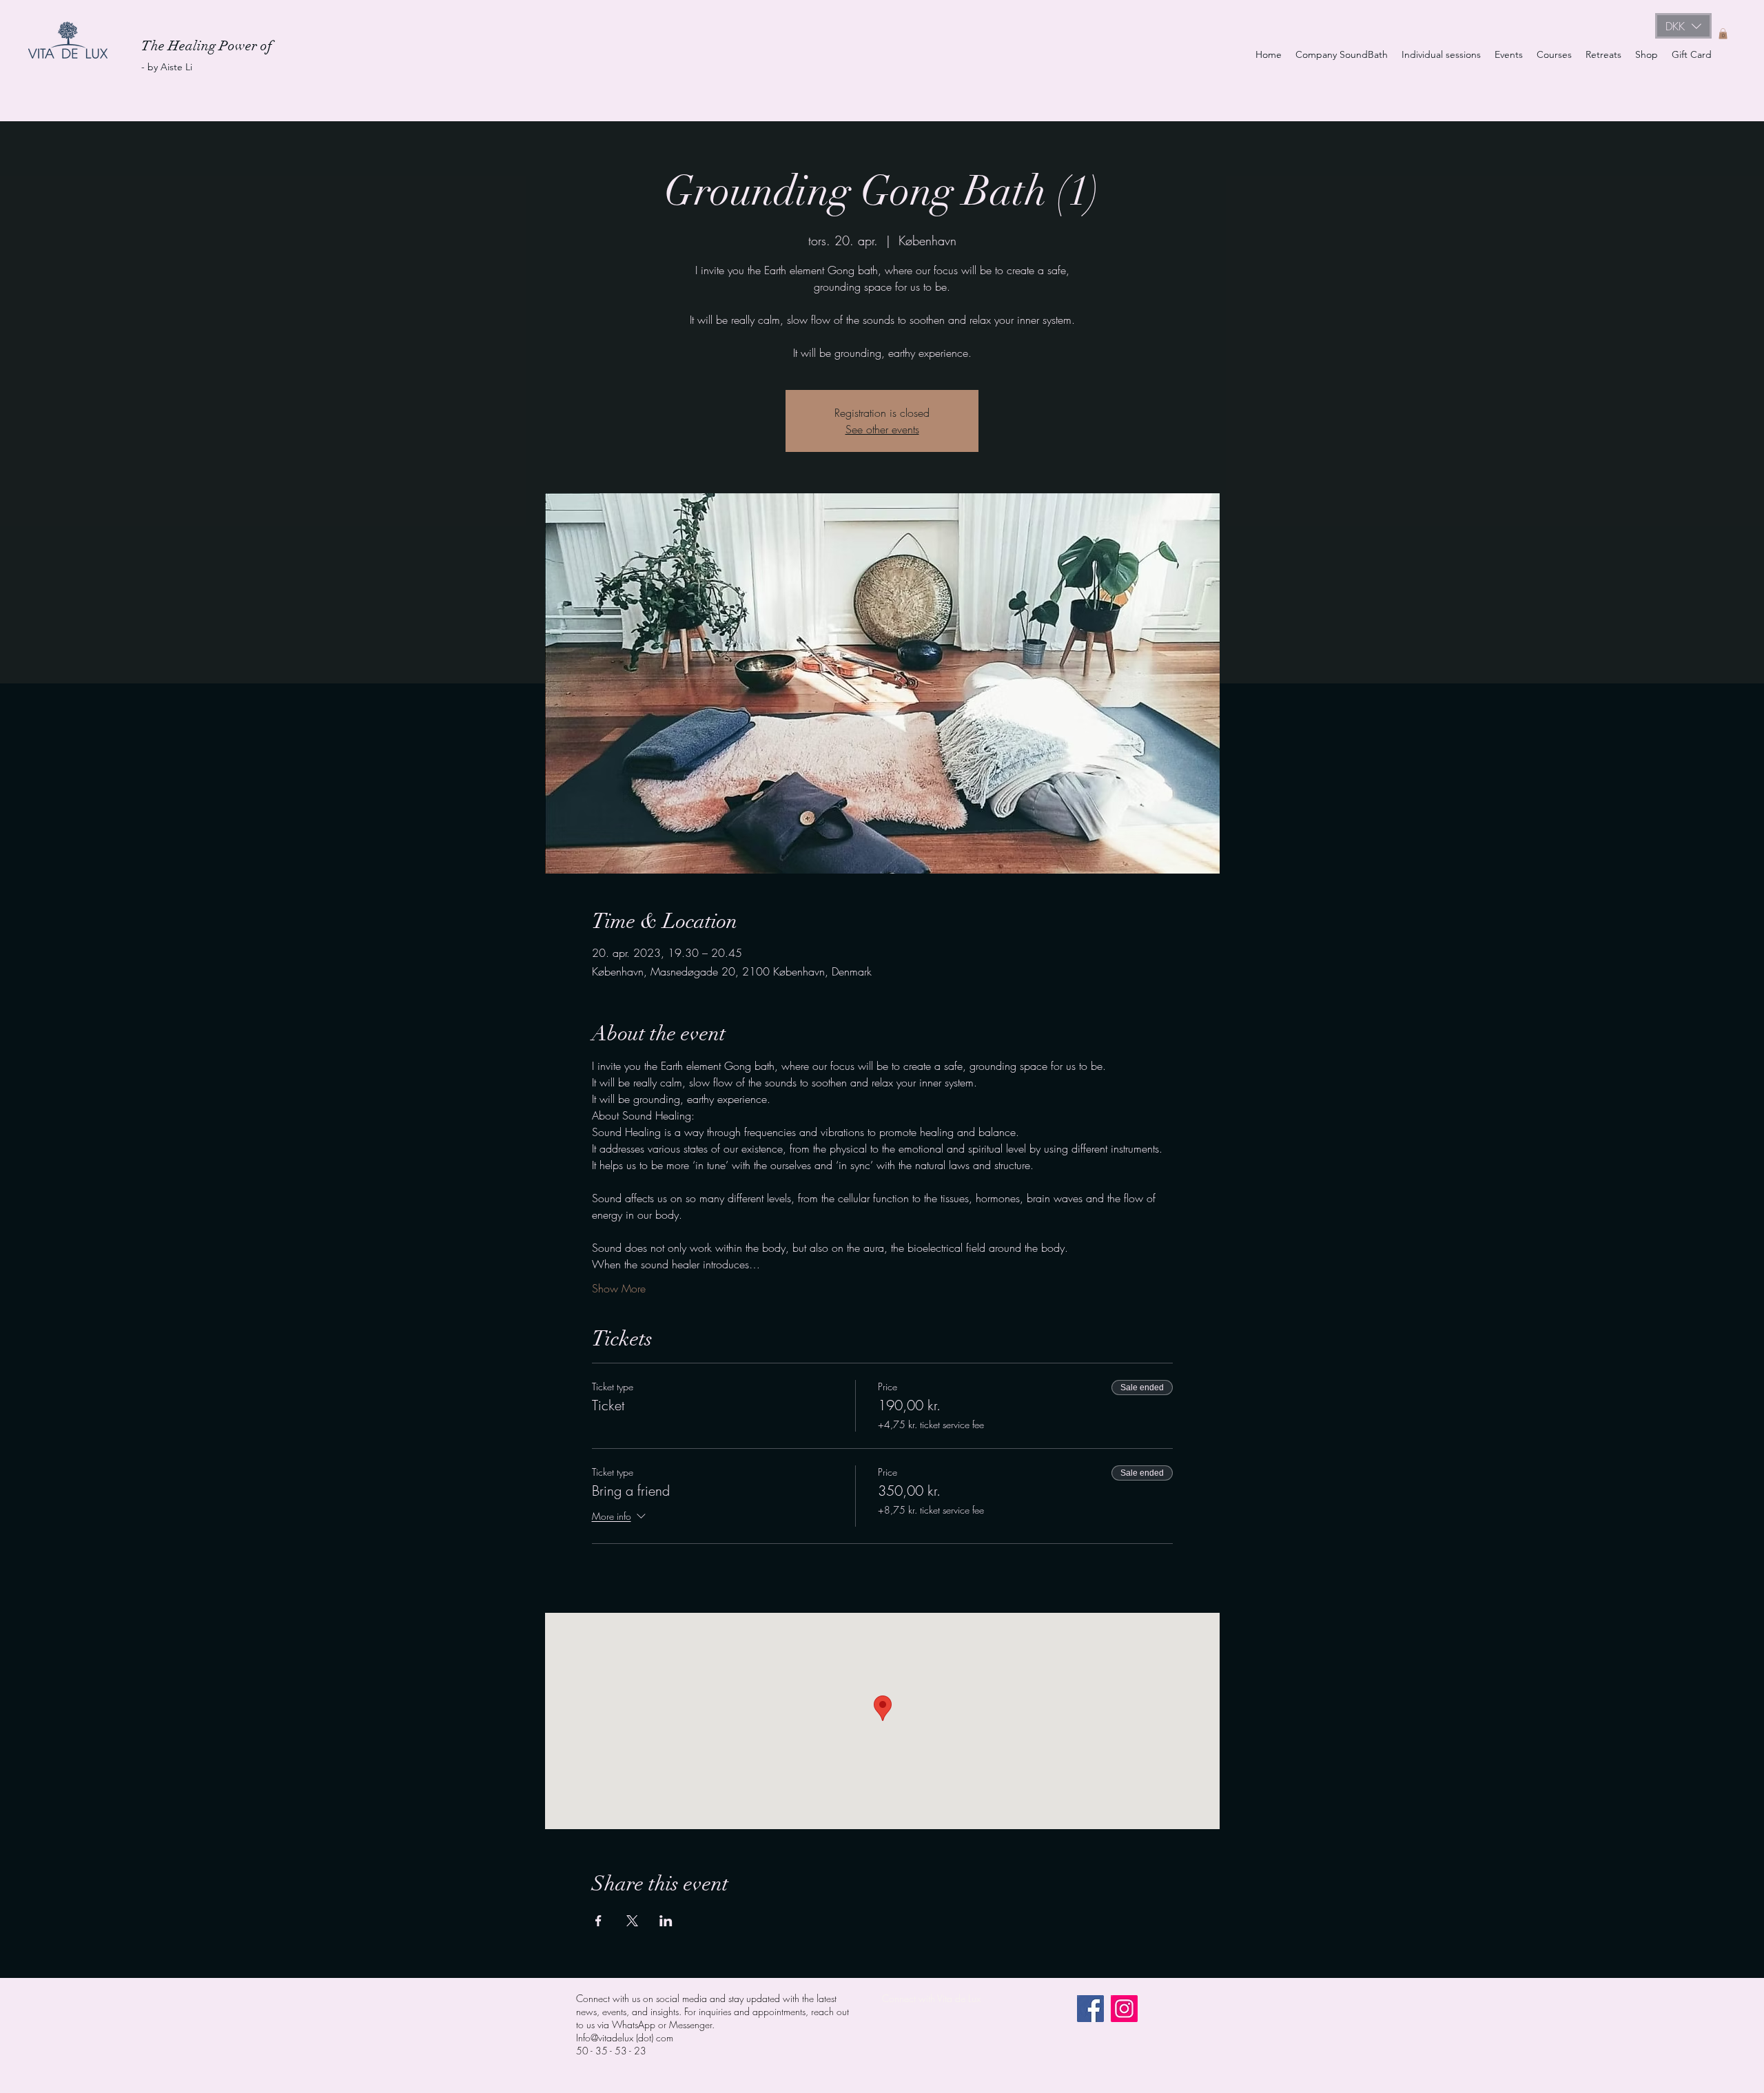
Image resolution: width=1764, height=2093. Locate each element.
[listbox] (1683, 26)
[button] (1683, 26)
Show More (619, 1288)
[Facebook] (1090, 2009)
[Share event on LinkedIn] (666, 1921)
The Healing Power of (208, 46)
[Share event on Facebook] (598, 1921)
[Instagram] (1124, 2009)
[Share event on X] (632, 1921)
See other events (882, 429)
